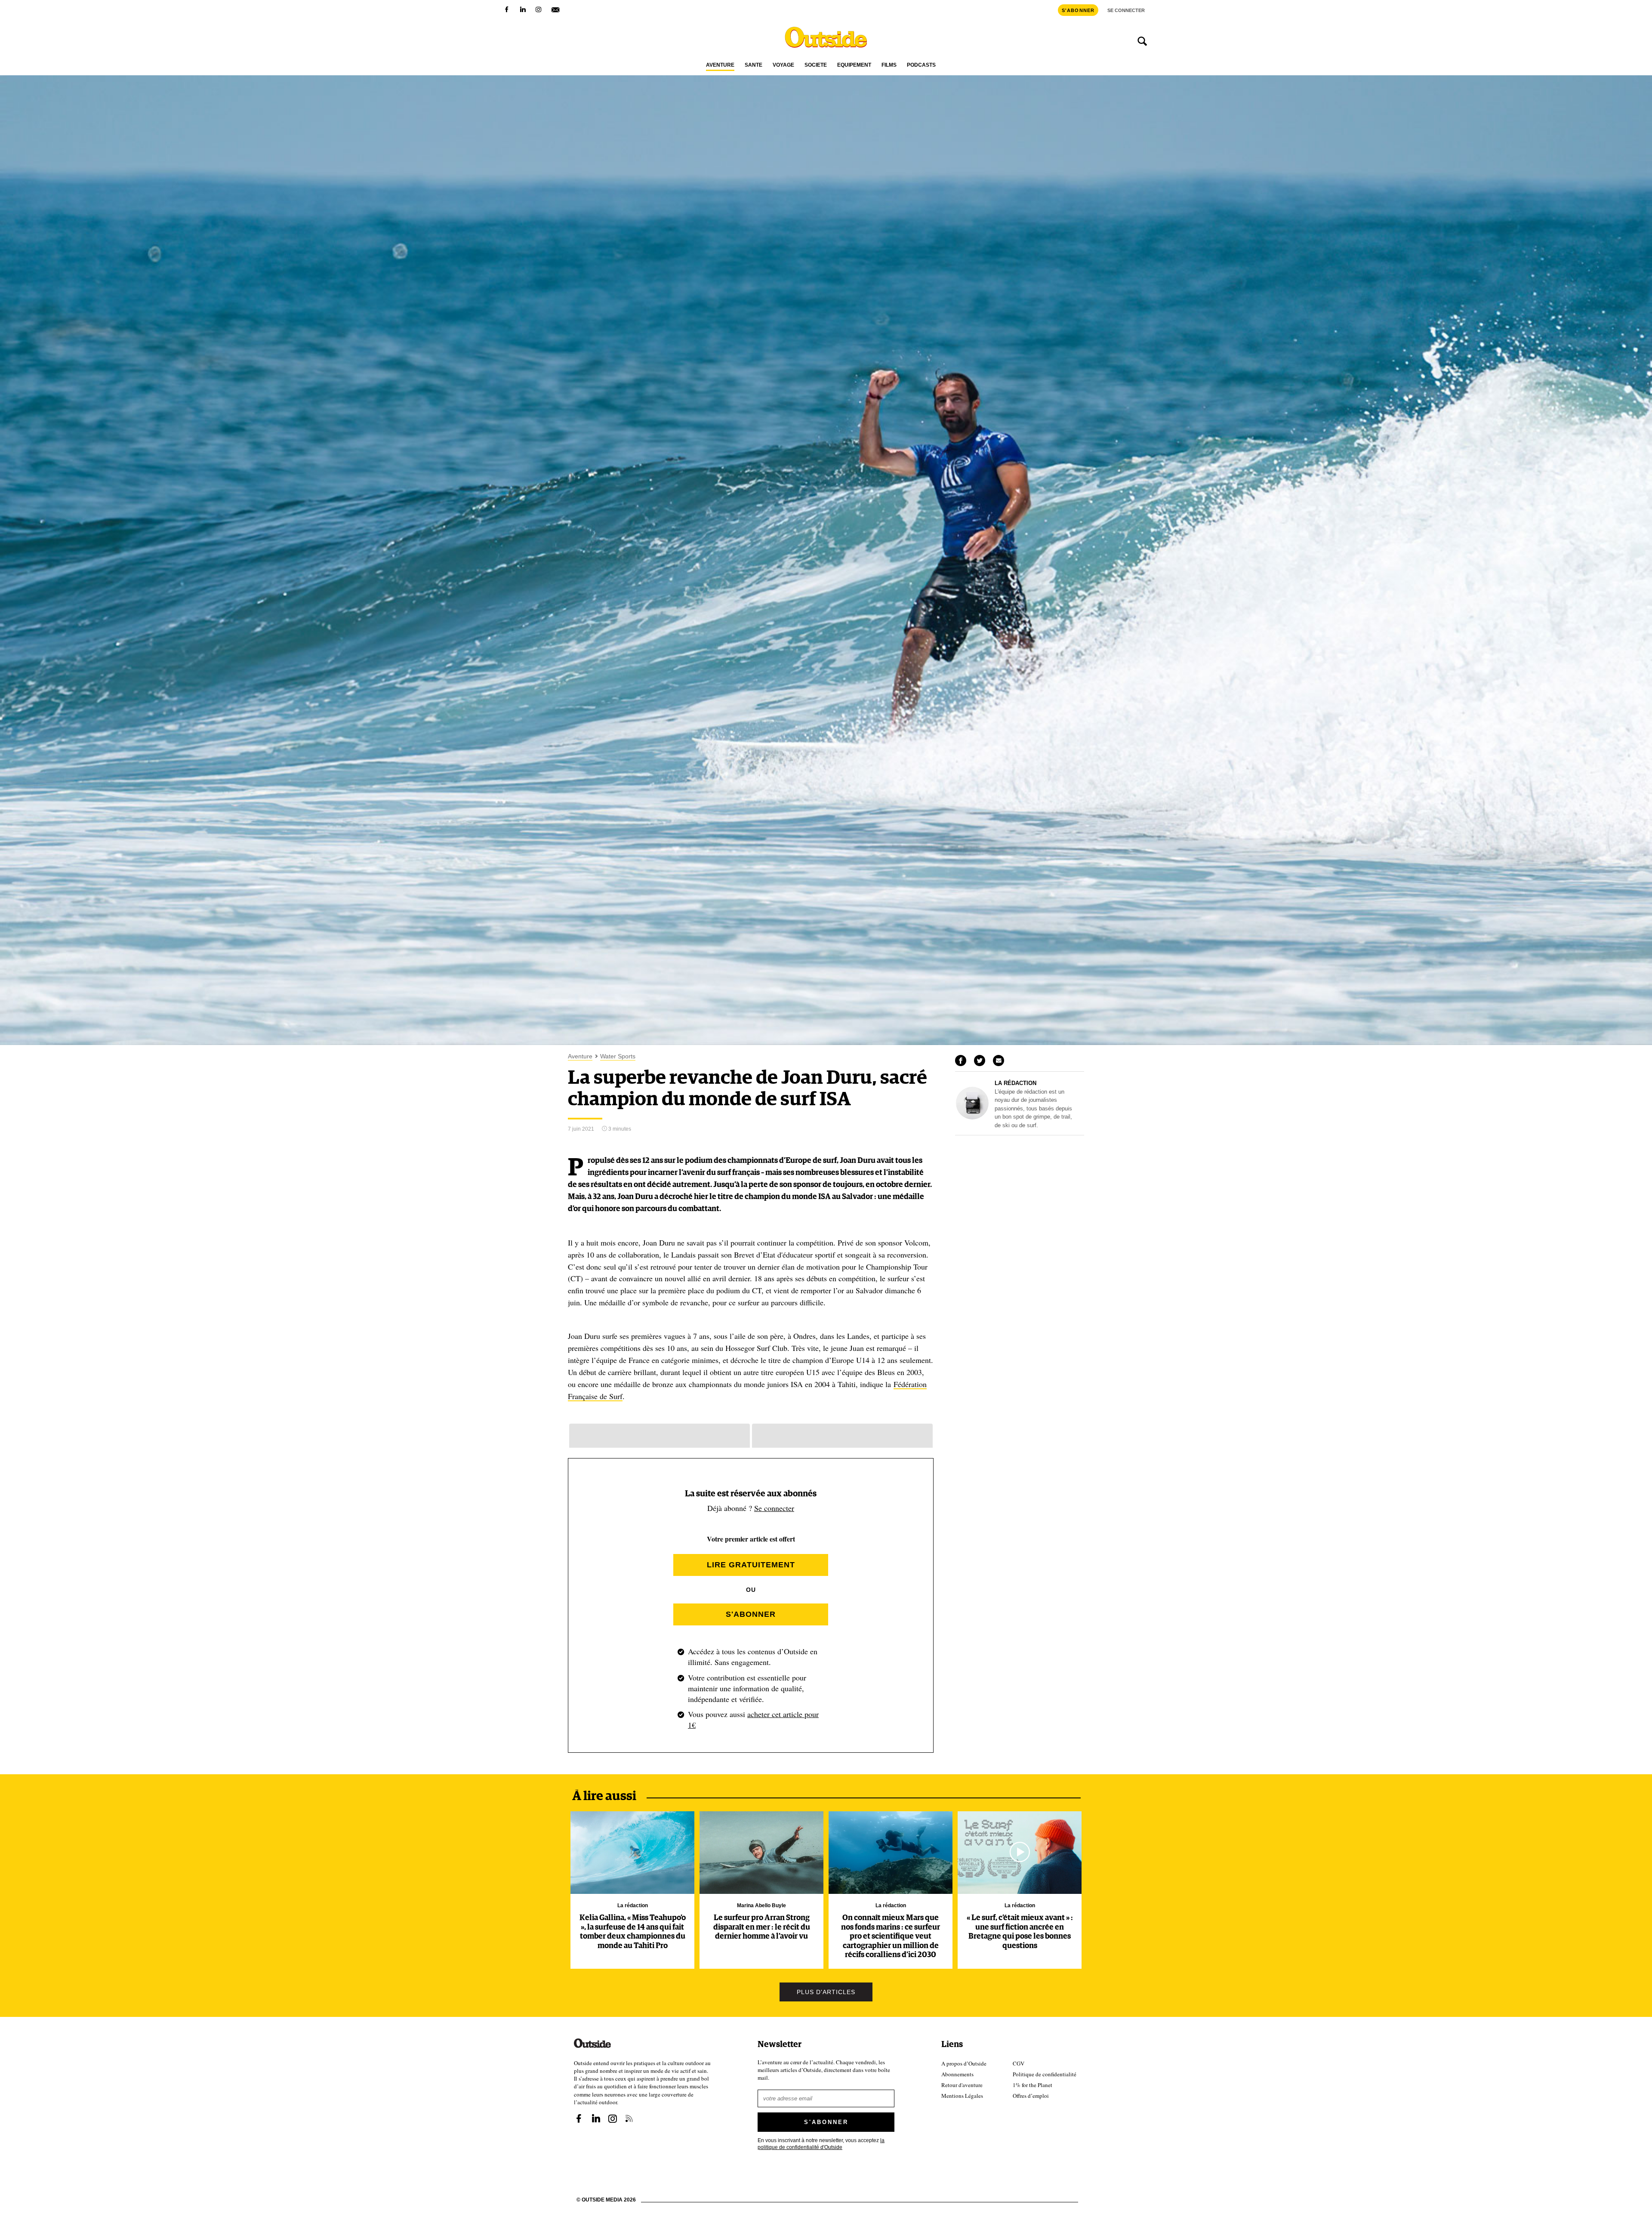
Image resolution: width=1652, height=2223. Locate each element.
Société (816, 65)
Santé (754, 65)
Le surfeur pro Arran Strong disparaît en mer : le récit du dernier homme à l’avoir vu (762, 1927)
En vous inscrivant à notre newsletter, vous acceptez (821, 2143)
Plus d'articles (826, 1992)
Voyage (783, 65)
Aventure (720, 65)
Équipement (854, 65)
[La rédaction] (972, 1117)
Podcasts (921, 65)
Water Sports (618, 1056)
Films (889, 65)
